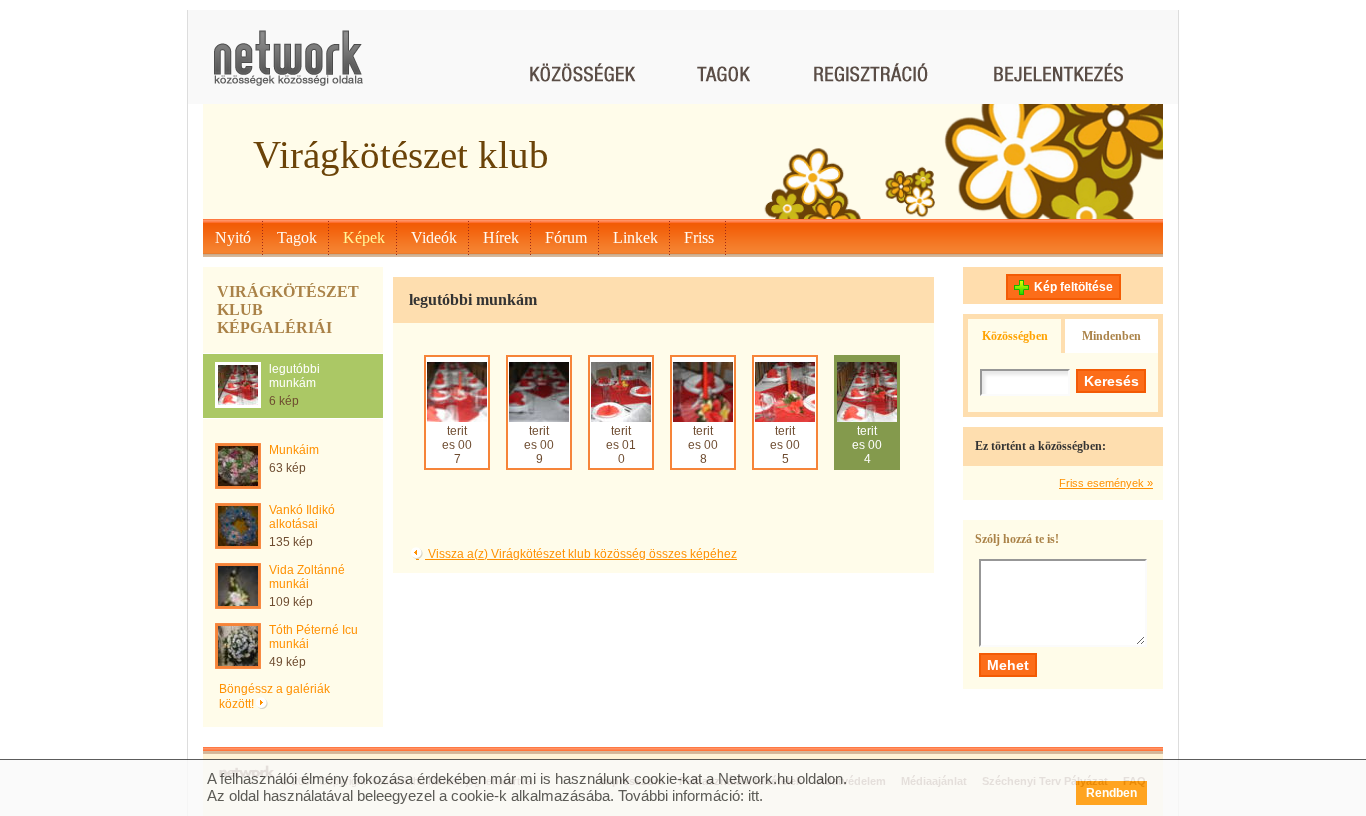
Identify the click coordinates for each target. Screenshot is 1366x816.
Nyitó (233, 237)
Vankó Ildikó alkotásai (302, 517)
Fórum (566, 237)
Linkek (635, 237)
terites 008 (703, 445)
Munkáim (294, 450)
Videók (434, 237)
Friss (699, 237)
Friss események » (1106, 483)
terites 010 (621, 445)
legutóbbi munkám (294, 376)
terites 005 (785, 445)
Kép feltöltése (1073, 287)
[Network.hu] (288, 67)
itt (753, 795)
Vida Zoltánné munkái (307, 577)
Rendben (1111, 793)
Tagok (297, 237)
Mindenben (1111, 336)
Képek (364, 237)
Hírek (501, 237)
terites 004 (867, 445)
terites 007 (457, 445)
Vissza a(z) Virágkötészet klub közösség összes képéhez (581, 554)
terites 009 (539, 445)
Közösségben (1015, 336)
